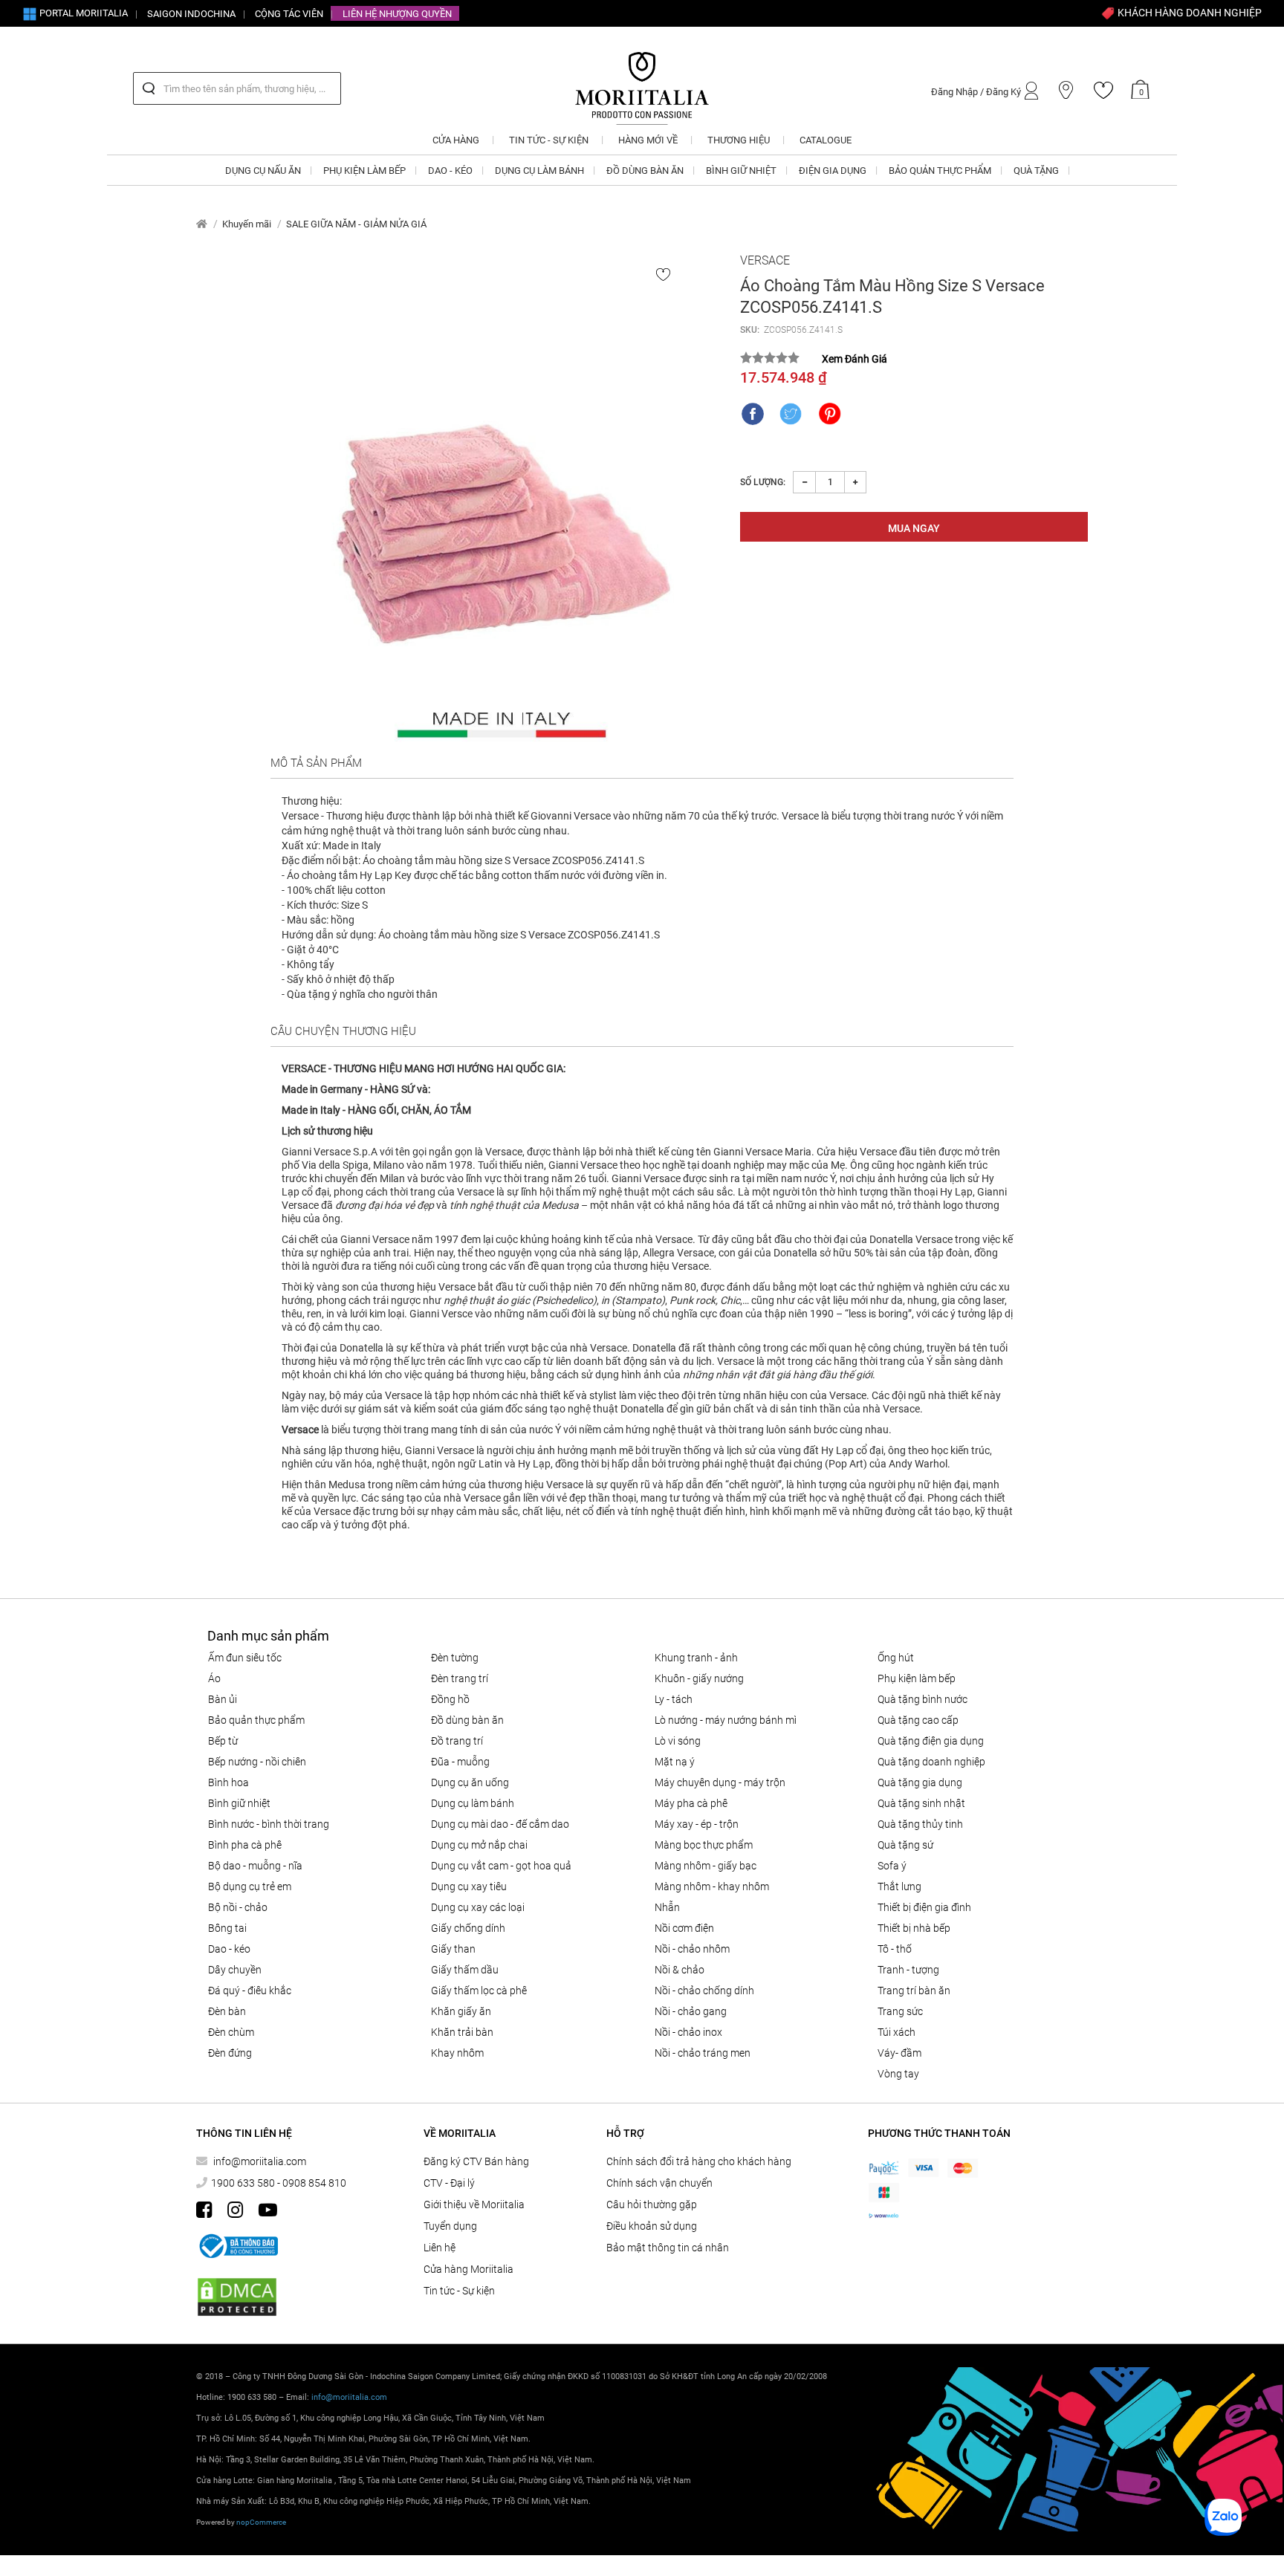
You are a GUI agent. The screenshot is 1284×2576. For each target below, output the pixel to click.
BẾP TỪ (223, 1741)
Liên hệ (440, 2248)
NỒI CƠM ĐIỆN (684, 1928)
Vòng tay (898, 2074)
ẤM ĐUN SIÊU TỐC (245, 1658)
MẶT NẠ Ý (675, 1762)
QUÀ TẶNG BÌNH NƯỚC (923, 1699)
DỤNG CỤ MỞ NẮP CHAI (479, 1845)
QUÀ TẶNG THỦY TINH (920, 1824)
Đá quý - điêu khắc (250, 1991)
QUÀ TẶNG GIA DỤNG (920, 1782)
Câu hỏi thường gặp (652, 2204)
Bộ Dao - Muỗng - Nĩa (255, 1866)
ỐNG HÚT (896, 1658)
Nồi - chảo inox (688, 2032)
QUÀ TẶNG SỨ (905, 1845)
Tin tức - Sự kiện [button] (549, 140)
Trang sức (900, 2011)
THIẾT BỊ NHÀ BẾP (914, 1928)
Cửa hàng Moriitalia (468, 2269)
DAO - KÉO (229, 1949)
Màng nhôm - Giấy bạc (706, 1866)
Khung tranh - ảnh (696, 1658)
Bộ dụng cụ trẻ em (250, 1886)
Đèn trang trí (460, 1678)
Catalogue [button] (826, 140)
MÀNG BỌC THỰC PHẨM (704, 1845)
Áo (214, 1678)
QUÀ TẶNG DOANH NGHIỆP (931, 1762)
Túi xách (896, 2032)
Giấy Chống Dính (468, 1928)
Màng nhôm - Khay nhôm (712, 1886)
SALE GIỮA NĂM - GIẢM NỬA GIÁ (356, 224)
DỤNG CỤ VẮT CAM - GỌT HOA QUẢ (501, 1866)
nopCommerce (261, 2522)
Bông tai (227, 1928)
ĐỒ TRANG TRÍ (457, 1741)
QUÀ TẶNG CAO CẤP (918, 1720)
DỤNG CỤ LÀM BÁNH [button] (539, 171)
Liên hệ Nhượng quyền (397, 14)
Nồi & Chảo (680, 1970)
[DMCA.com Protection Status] (237, 2297)
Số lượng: (763, 482)
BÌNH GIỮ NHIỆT (239, 1803)
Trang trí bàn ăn (914, 1991)
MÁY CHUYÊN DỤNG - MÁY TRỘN (720, 1782)
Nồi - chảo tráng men (703, 2053)
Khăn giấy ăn (461, 2011)
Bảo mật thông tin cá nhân (668, 2248)
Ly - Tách (674, 1699)
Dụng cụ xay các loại (478, 1907)
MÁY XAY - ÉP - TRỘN (697, 1824)
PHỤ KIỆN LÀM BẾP (917, 1678)
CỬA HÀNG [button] (456, 140)
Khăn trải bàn (462, 2032)
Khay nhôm (457, 2053)
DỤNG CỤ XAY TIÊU (469, 1886)
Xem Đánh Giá (855, 359)
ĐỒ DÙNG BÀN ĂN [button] (645, 171)
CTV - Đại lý (449, 2183)
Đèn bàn (227, 2011)
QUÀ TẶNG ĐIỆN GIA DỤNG (931, 1741)
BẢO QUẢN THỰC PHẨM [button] (940, 171)
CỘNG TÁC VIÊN (289, 14)
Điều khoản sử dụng (652, 2226)
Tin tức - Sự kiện (459, 2291)
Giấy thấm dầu (465, 1970)
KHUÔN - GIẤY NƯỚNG (699, 1678)
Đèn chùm (231, 2032)
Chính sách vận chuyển (659, 2183)
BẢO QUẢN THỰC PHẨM (256, 1720)
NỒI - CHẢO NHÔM (692, 1949)
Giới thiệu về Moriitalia (474, 2204)
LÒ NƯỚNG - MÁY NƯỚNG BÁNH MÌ (726, 1720)
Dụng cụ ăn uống (470, 1782)
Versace (765, 260)
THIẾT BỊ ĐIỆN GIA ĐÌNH (924, 1907)
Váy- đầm (899, 2053)
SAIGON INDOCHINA (191, 14)
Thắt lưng (899, 1886)
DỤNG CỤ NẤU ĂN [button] (263, 171)
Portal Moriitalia (82, 13)
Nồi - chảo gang (691, 2011)
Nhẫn (667, 1907)
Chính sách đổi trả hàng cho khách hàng (699, 2161)
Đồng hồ (450, 1699)
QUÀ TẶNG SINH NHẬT (921, 1803)
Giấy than (453, 1949)
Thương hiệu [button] (739, 140)
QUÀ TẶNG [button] (1036, 171)
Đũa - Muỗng (460, 1762)
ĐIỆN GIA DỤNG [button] (833, 171)
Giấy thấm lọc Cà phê (479, 1991)
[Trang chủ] (202, 224)
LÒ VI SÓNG (678, 1741)
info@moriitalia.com (260, 2161)
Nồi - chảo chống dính (704, 1991)
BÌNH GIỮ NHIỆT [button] (741, 171)
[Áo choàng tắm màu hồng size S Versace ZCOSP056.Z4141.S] (502, 499)
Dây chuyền (235, 1970)
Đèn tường (455, 1658)
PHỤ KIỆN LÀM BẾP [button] (364, 171)
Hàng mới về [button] (648, 140)
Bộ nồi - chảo (238, 1907)
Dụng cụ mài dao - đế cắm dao (500, 1824)
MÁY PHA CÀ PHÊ (691, 1803)
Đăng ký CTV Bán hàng (476, 2161)
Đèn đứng (230, 2053)
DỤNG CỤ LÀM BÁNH (473, 1803)
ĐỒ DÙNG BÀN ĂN (467, 1720)
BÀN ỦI (223, 1699)
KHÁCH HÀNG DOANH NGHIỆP (1189, 13)
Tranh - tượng (908, 1970)
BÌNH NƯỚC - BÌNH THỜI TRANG (269, 1824)
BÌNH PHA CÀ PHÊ (245, 1845)
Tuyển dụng (450, 2226)
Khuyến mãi (247, 224)
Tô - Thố (895, 1949)
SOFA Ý (892, 1866)
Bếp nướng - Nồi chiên (257, 1762)
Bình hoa (228, 1782)
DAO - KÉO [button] (450, 171)
